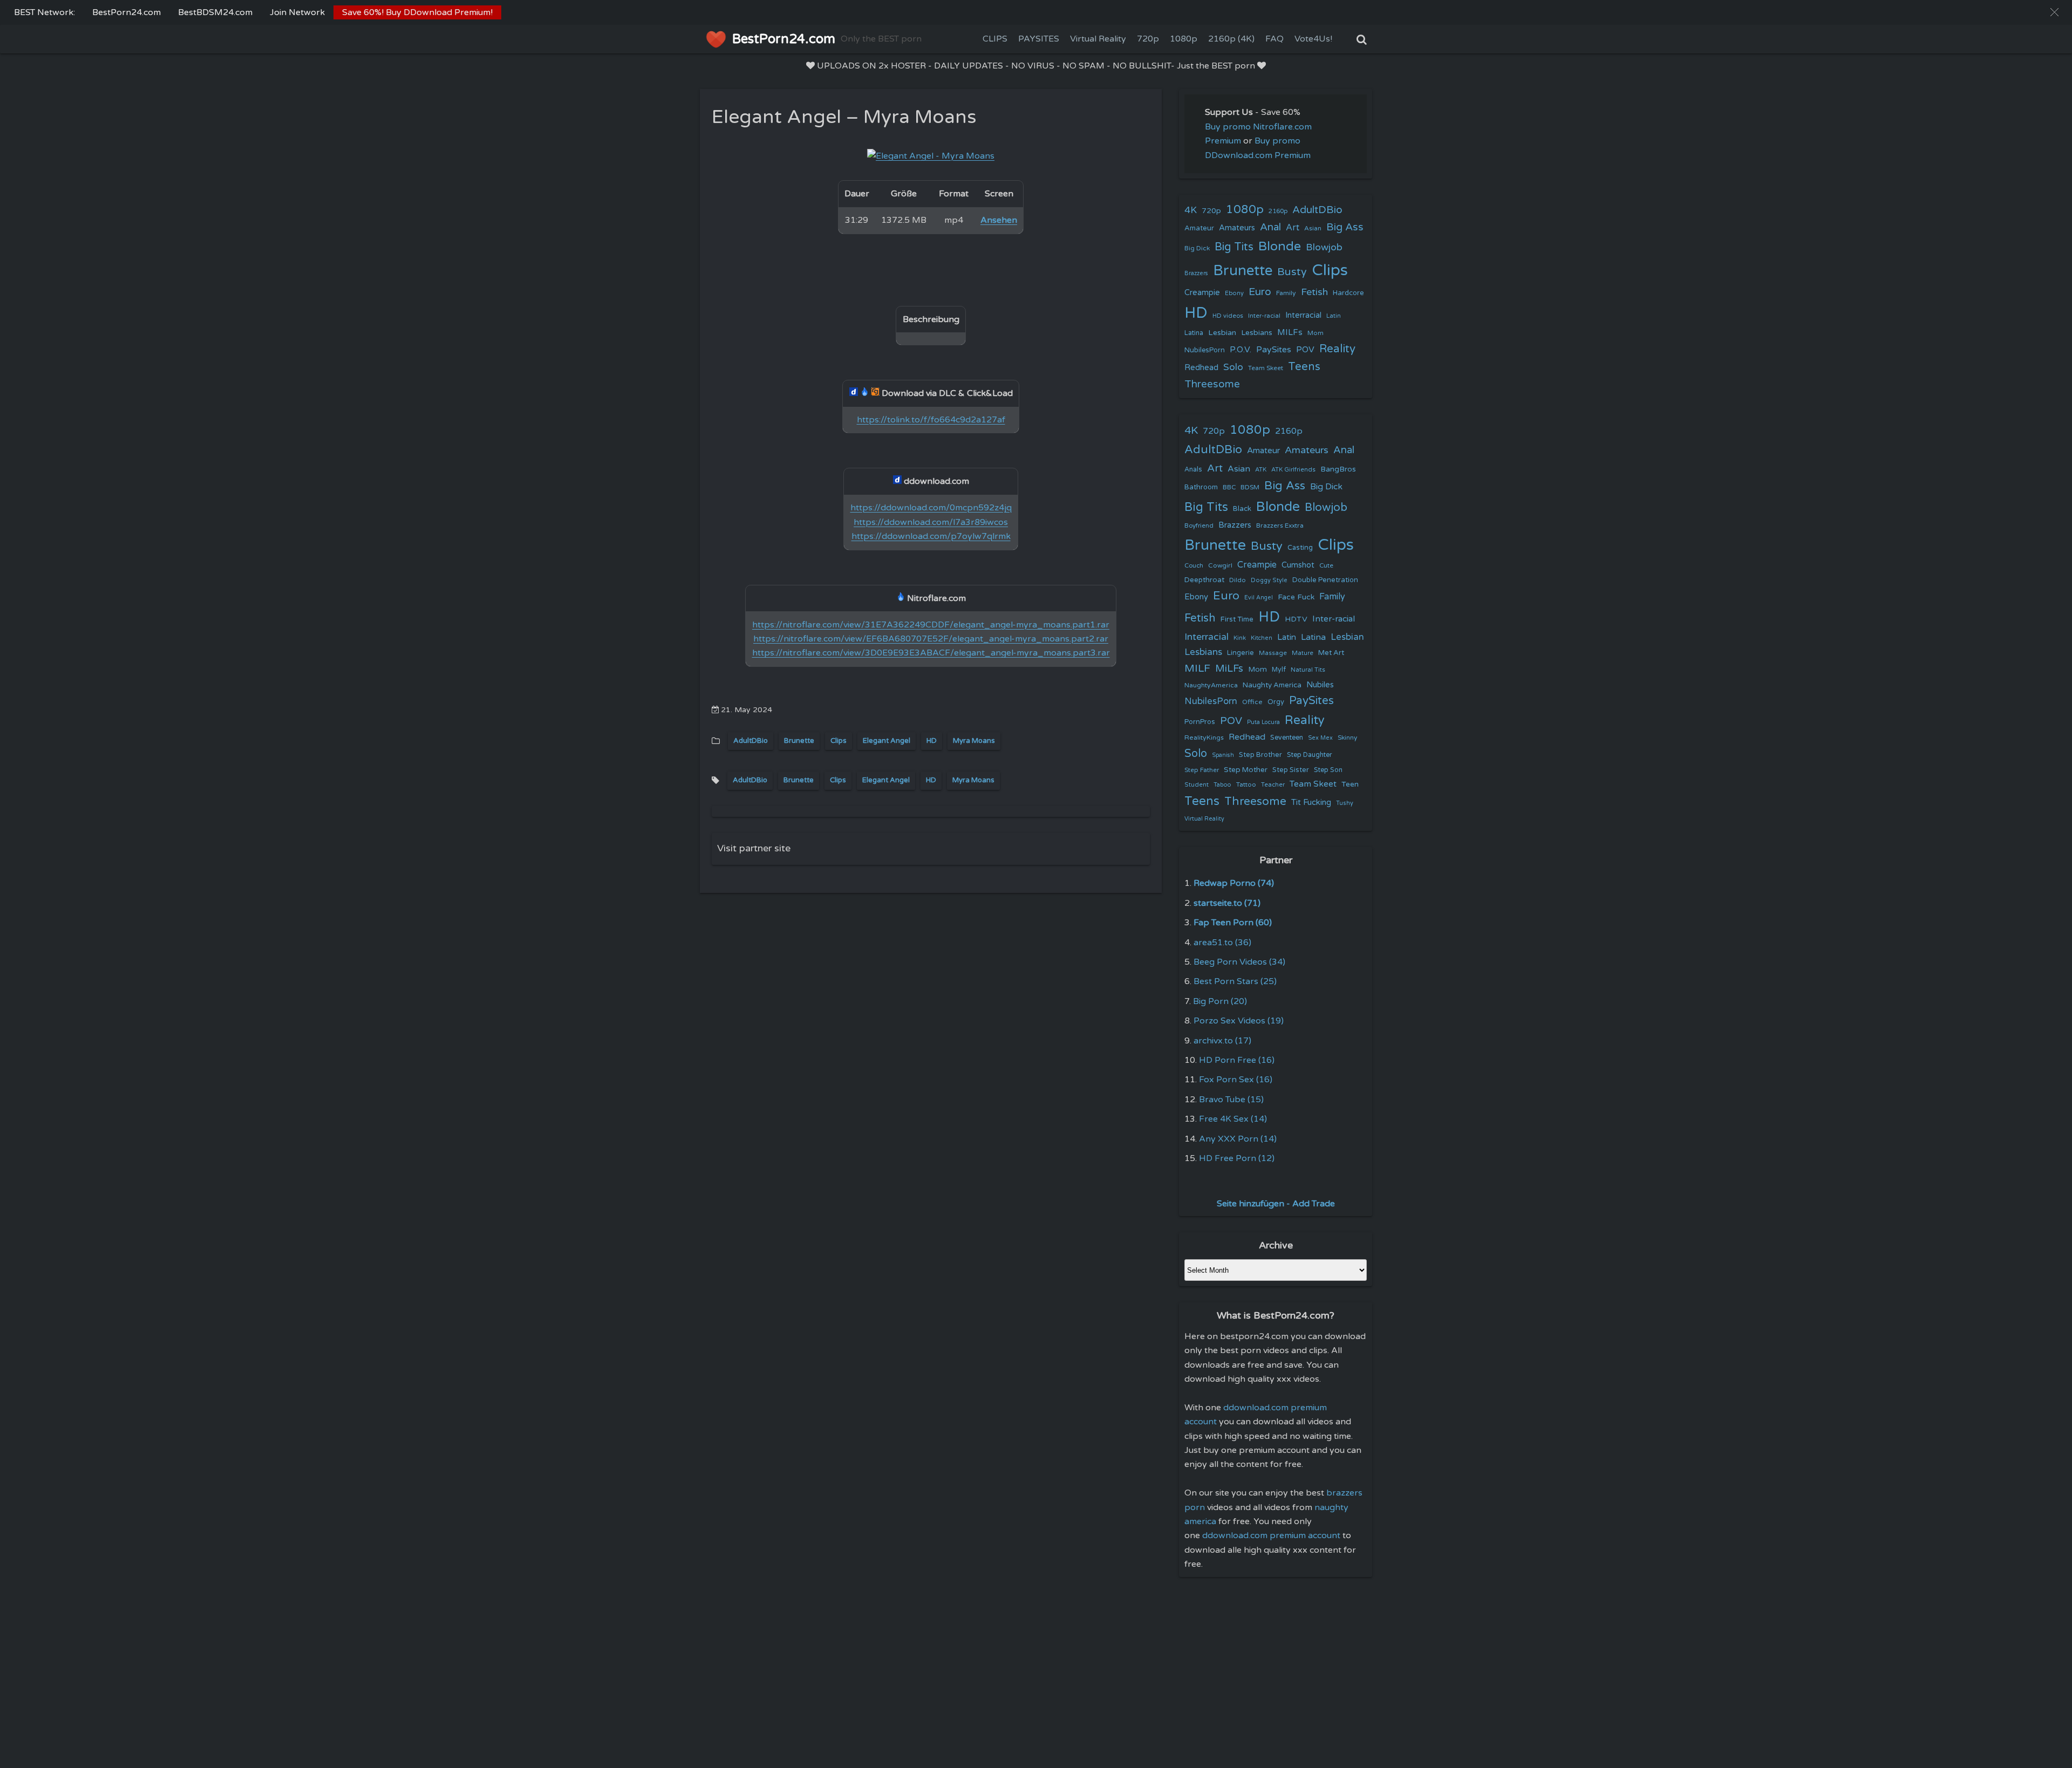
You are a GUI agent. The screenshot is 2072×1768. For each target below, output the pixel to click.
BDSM (1250, 487)
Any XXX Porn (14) (1238, 1139)
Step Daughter (1310, 755)
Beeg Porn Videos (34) (1239, 962)
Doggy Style (1269, 580)
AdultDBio (751, 741)
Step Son (1328, 770)
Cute (1326, 565)
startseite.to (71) (1227, 903)
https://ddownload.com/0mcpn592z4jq (931, 508)
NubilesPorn (1205, 350)
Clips (839, 741)
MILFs (1290, 332)
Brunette (799, 741)
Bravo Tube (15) (1231, 1100)
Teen (1350, 784)
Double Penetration (1325, 580)
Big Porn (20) (1220, 1001)
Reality (1337, 349)
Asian (1313, 228)
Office (1252, 702)
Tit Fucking (1311, 802)
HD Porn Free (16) (1237, 1060)
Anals (1193, 470)
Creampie (1202, 293)
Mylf (1279, 670)
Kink (1240, 638)
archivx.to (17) (1222, 1041)
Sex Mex (1320, 738)
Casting (1300, 548)
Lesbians (1257, 333)
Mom (1316, 333)
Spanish (1223, 755)
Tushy (1345, 803)
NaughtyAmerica (1211, 685)
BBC (1229, 487)
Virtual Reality (1098, 39)
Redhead (1201, 367)
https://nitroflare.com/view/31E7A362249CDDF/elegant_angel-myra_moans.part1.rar (931, 625)
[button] (2054, 12)
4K (1191, 210)
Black (1242, 509)
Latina (1194, 333)
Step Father (1202, 770)
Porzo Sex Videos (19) (1239, 1021)
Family (1286, 293)
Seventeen (1287, 738)
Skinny (1347, 738)
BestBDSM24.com (215, 12)
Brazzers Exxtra (1280, 525)
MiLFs (1229, 668)
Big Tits (1234, 247)
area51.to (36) (1222, 943)
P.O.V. (1241, 350)
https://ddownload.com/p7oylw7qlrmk (931, 536)
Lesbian (1222, 333)
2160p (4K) (1231, 39)
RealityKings (1204, 738)
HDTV (1296, 619)
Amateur (1199, 228)
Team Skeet (1266, 368)
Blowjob (1324, 247)
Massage (1273, 653)
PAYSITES (1039, 39)
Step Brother (1260, 755)
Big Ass (1345, 227)
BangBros (1338, 469)
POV (1305, 350)
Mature (1303, 653)
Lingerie (1241, 653)
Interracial (1303, 315)
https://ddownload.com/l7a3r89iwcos (931, 522)
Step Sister (1291, 770)
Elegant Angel (887, 741)
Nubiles (1320, 685)
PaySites (1274, 350)
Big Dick (1197, 248)
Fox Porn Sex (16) (1236, 1080)
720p (1148, 39)
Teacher (1273, 785)
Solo (1233, 367)
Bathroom (1201, 487)
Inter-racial (1264, 316)
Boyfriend (1199, 525)
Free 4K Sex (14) (1233, 1119)
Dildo (1238, 580)
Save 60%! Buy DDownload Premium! (417, 12)
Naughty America (1272, 685)
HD (932, 741)
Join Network (297, 12)
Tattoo (1246, 784)
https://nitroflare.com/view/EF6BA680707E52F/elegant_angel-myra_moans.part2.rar (931, 639)
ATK (1261, 470)
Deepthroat (1204, 580)
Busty (1292, 272)
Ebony (1234, 293)
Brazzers (1196, 273)
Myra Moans (974, 741)
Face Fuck (1296, 597)
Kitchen (1262, 638)
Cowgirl (1220, 565)
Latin (1334, 316)
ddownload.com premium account (1271, 1535)
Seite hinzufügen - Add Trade (1276, 1204)
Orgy (1276, 702)
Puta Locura (1263, 722)
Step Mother (1246, 770)
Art (1293, 228)
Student (1197, 785)
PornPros (1200, 722)
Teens (1304, 367)
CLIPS (995, 39)
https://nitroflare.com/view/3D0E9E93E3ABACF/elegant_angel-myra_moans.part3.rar (931, 653)
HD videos (1228, 316)
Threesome (1212, 384)
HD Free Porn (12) (1237, 1158)
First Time (1237, 619)
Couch (1194, 565)
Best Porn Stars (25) (1235, 981)
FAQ (1274, 39)
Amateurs (1237, 228)
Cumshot (1298, 565)
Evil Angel (1259, 598)
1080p (1184, 39)
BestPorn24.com (127, 12)
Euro (1260, 292)
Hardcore (1348, 293)
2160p (1278, 211)
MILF (1197, 668)
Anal (1270, 227)
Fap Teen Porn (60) (1233, 923)
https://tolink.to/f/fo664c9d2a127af (931, 420)
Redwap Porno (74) (1234, 883)
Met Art (1331, 653)
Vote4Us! (1313, 39)
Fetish (1314, 292)
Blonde (1280, 246)
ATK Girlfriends (1293, 470)
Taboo (1222, 785)
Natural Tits (1308, 670)
